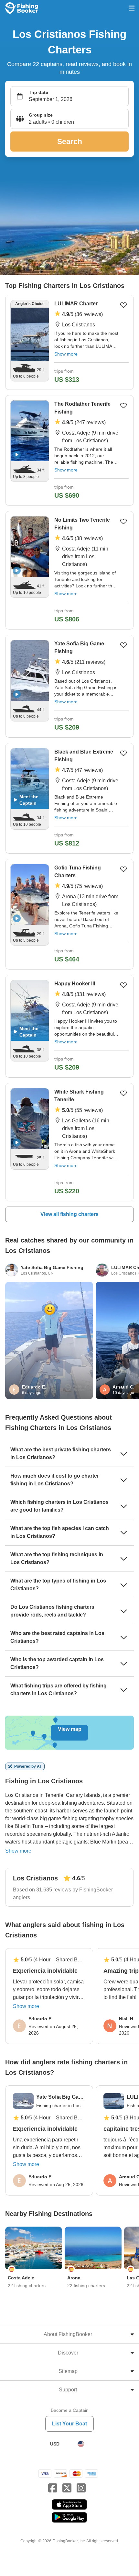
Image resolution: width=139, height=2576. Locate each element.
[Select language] (81, 2444)
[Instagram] (81, 2488)
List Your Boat (69, 2424)
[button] (69, 119)
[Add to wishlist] (123, 305)
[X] (67, 2488)
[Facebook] (53, 2488)
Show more (66, 354)
